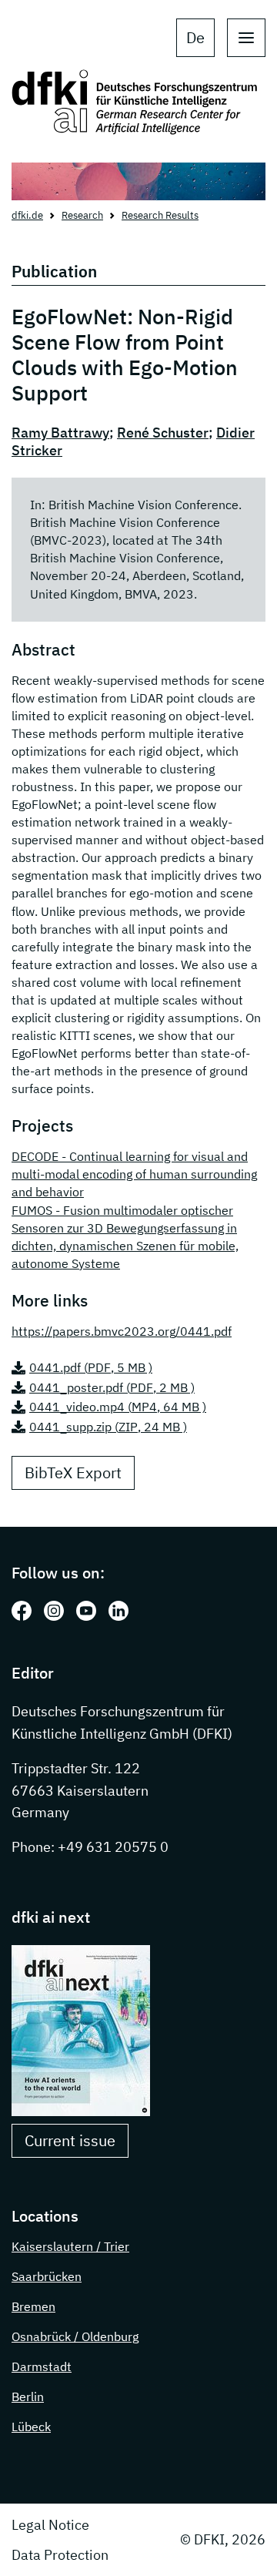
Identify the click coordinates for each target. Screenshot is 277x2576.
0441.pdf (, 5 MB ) (91, 1367)
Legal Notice (50, 2525)
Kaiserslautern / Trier (70, 2246)
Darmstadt (42, 2366)
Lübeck (31, 2427)
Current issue (70, 2140)
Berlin (28, 2397)
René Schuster (163, 433)
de (195, 37)
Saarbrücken (47, 2276)
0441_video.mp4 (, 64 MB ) (118, 1407)
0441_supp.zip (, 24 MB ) (108, 1427)
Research (82, 215)
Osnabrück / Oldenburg (75, 2336)
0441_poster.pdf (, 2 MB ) (112, 1387)
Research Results (160, 215)
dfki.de (27, 215)
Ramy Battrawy (60, 433)
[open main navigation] (246, 38)
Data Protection (60, 2555)
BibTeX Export (73, 1472)
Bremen (33, 2306)
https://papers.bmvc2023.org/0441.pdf (122, 1331)
